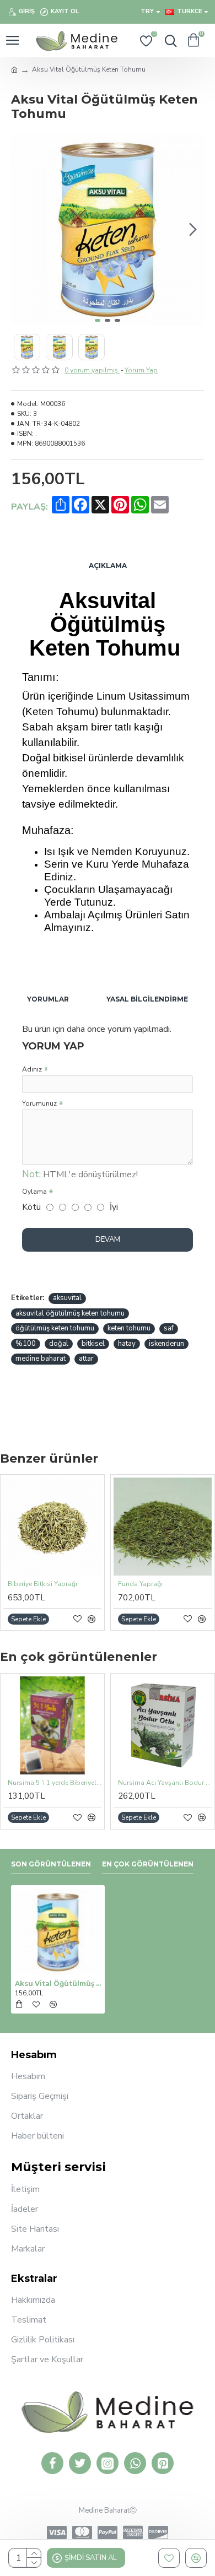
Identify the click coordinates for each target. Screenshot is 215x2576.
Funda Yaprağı (140, 1584)
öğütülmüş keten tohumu (55, 1328)
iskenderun (166, 1344)
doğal (59, 1344)
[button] (22, 229)
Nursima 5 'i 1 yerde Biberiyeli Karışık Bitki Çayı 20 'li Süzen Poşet (55, 1783)
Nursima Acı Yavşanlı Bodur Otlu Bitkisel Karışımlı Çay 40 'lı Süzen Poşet (165, 1783)
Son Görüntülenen (51, 1864)
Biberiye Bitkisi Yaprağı (42, 1584)
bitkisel (93, 1344)
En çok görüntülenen (148, 1864)
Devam (108, 1240)
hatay (127, 1344)
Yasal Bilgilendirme (147, 999)
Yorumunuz (39, 1103)
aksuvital (67, 1298)
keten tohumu (129, 1328)
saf (169, 1328)
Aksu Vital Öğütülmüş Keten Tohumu (58, 1984)
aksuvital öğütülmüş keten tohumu (70, 1313)
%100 (26, 1344)
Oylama (34, 1192)
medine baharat (41, 1359)
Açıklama (108, 565)
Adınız (32, 1069)
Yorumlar (48, 999)
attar (86, 1359)
